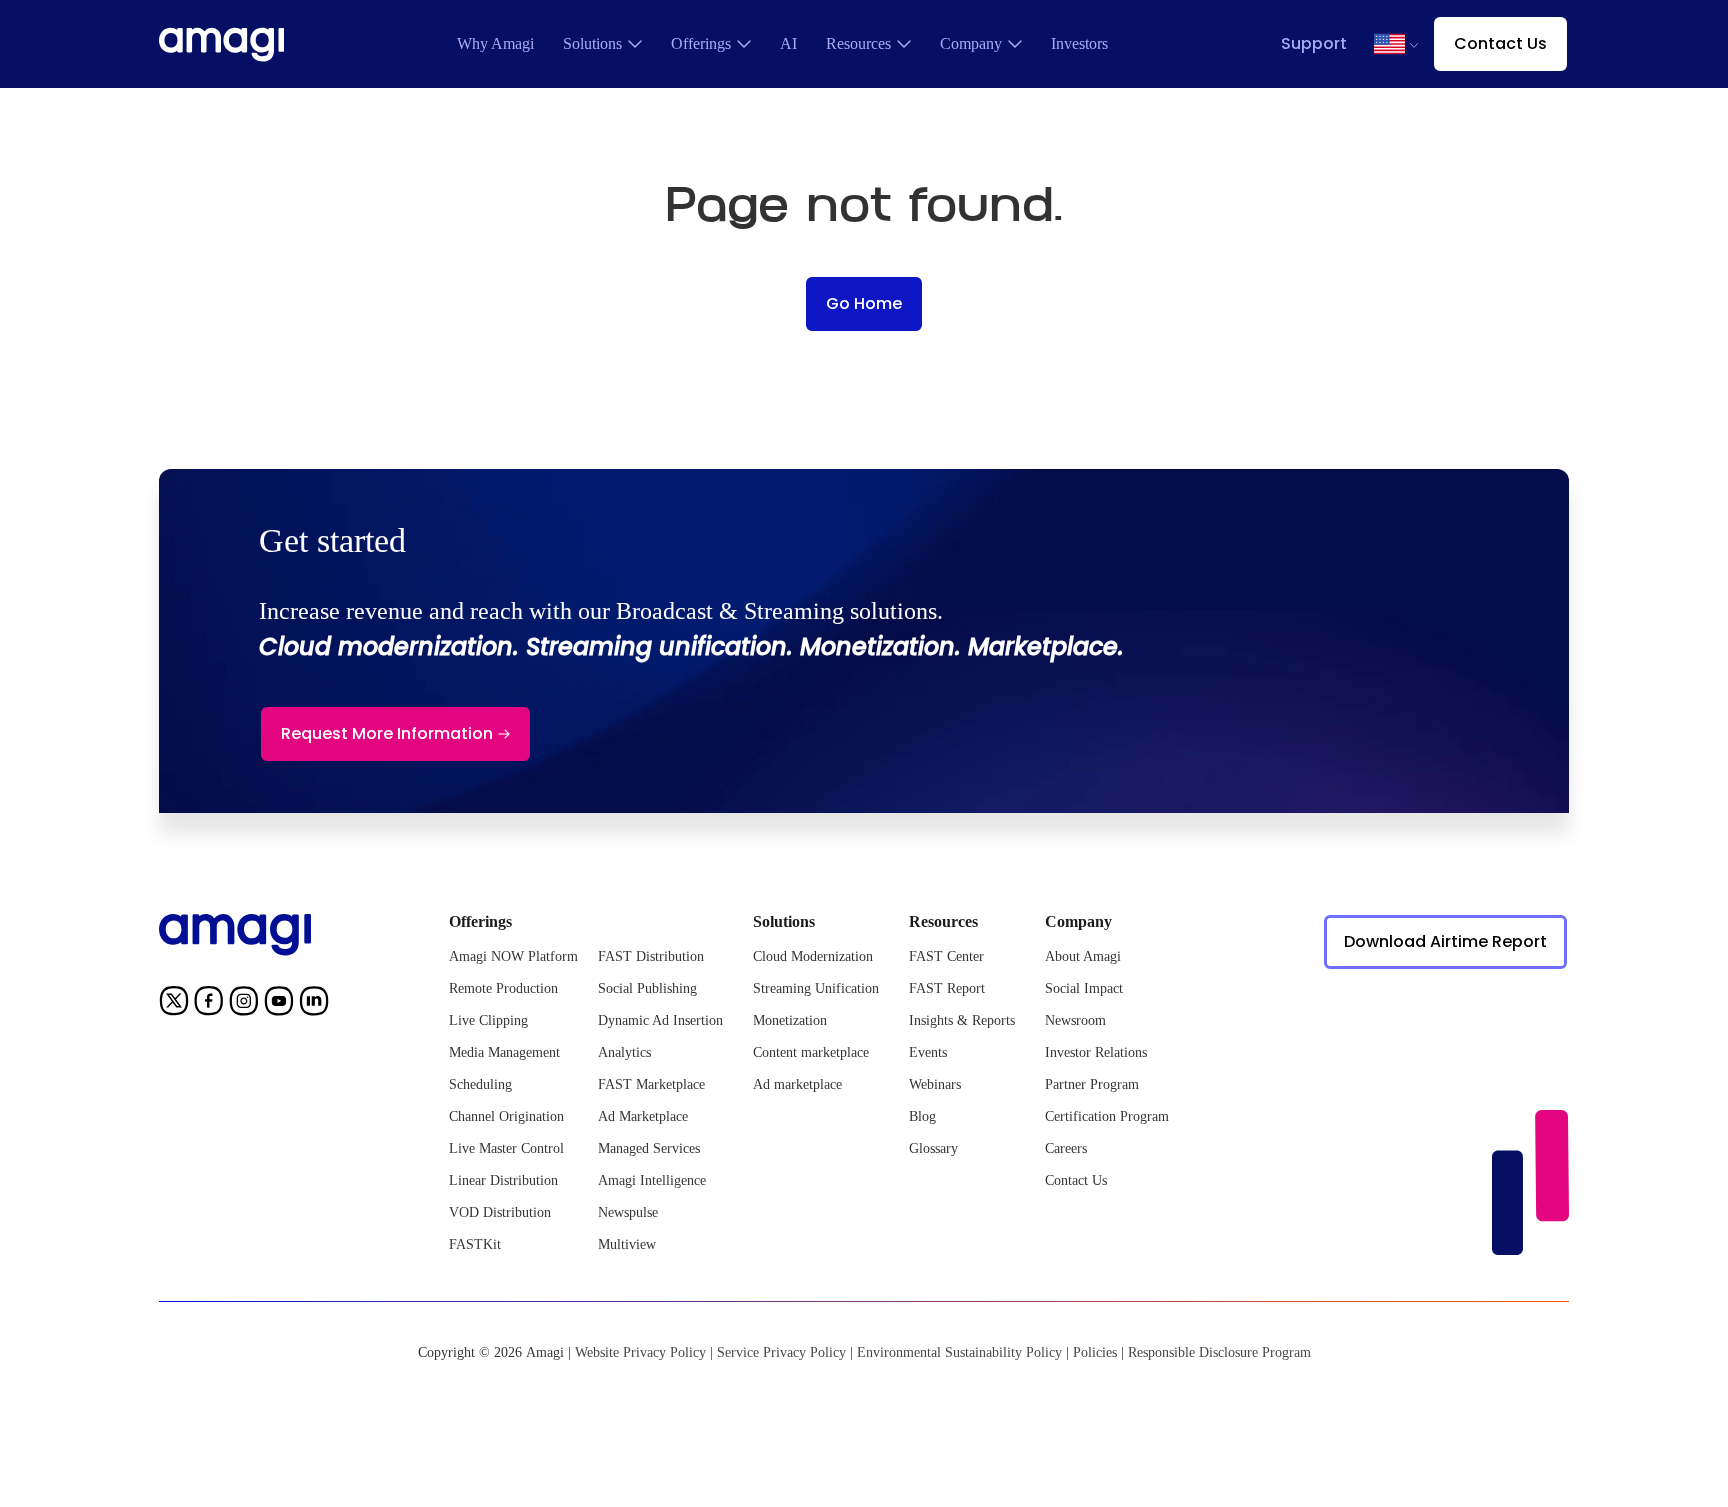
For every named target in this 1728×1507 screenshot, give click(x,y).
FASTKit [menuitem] (475, 1244)
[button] (1389, 44)
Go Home (864, 303)
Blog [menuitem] (922, 1116)
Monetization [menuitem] (790, 1020)
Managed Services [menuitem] (649, 1148)
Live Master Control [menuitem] (506, 1148)
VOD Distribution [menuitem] (500, 1212)
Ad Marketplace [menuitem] (643, 1116)
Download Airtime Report (1445, 941)
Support (1314, 43)
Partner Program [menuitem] (1092, 1084)
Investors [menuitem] (1079, 43)
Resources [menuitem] (858, 43)
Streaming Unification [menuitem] (816, 988)
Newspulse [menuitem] (628, 1212)
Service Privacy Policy (781, 1352)
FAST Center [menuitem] (946, 956)
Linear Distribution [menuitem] (503, 1180)
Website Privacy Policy (640, 1352)
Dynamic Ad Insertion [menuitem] (660, 1020)
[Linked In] (314, 1004)
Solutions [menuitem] (592, 43)
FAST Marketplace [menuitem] (651, 1084)
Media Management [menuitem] (504, 1052)
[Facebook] (209, 1004)
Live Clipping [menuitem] (488, 1020)
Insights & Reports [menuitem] (962, 1020)
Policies (1095, 1352)
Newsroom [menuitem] (1075, 1020)
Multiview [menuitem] (627, 1244)
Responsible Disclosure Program (1219, 1352)
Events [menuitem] (928, 1052)
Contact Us (1500, 43)
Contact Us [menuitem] (1076, 1180)
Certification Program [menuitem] (1107, 1116)
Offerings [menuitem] (701, 43)
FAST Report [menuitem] (947, 988)
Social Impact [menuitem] (1084, 988)
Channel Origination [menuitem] (506, 1116)
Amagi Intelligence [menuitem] (652, 1180)
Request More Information (387, 733)
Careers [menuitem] (1066, 1148)
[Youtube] (279, 1004)
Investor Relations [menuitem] (1096, 1052)
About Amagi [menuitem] (1083, 956)
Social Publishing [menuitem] (647, 988)
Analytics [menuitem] (624, 1052)
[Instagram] (244, 1004)
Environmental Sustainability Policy (959, 1352)
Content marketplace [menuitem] (811, 1052)
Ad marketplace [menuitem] (797, 1084)
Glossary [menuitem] (933, 1148)
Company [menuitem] (971, 43)
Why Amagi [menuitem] (495, 43)
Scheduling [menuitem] (480, 1084)
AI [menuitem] (788, 43)
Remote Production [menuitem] (503, 988)
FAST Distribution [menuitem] (651, 956)
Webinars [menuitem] (935, 1084)
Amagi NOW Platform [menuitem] (513, 956)
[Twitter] (174, 1004)
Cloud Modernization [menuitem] (813, 956)
